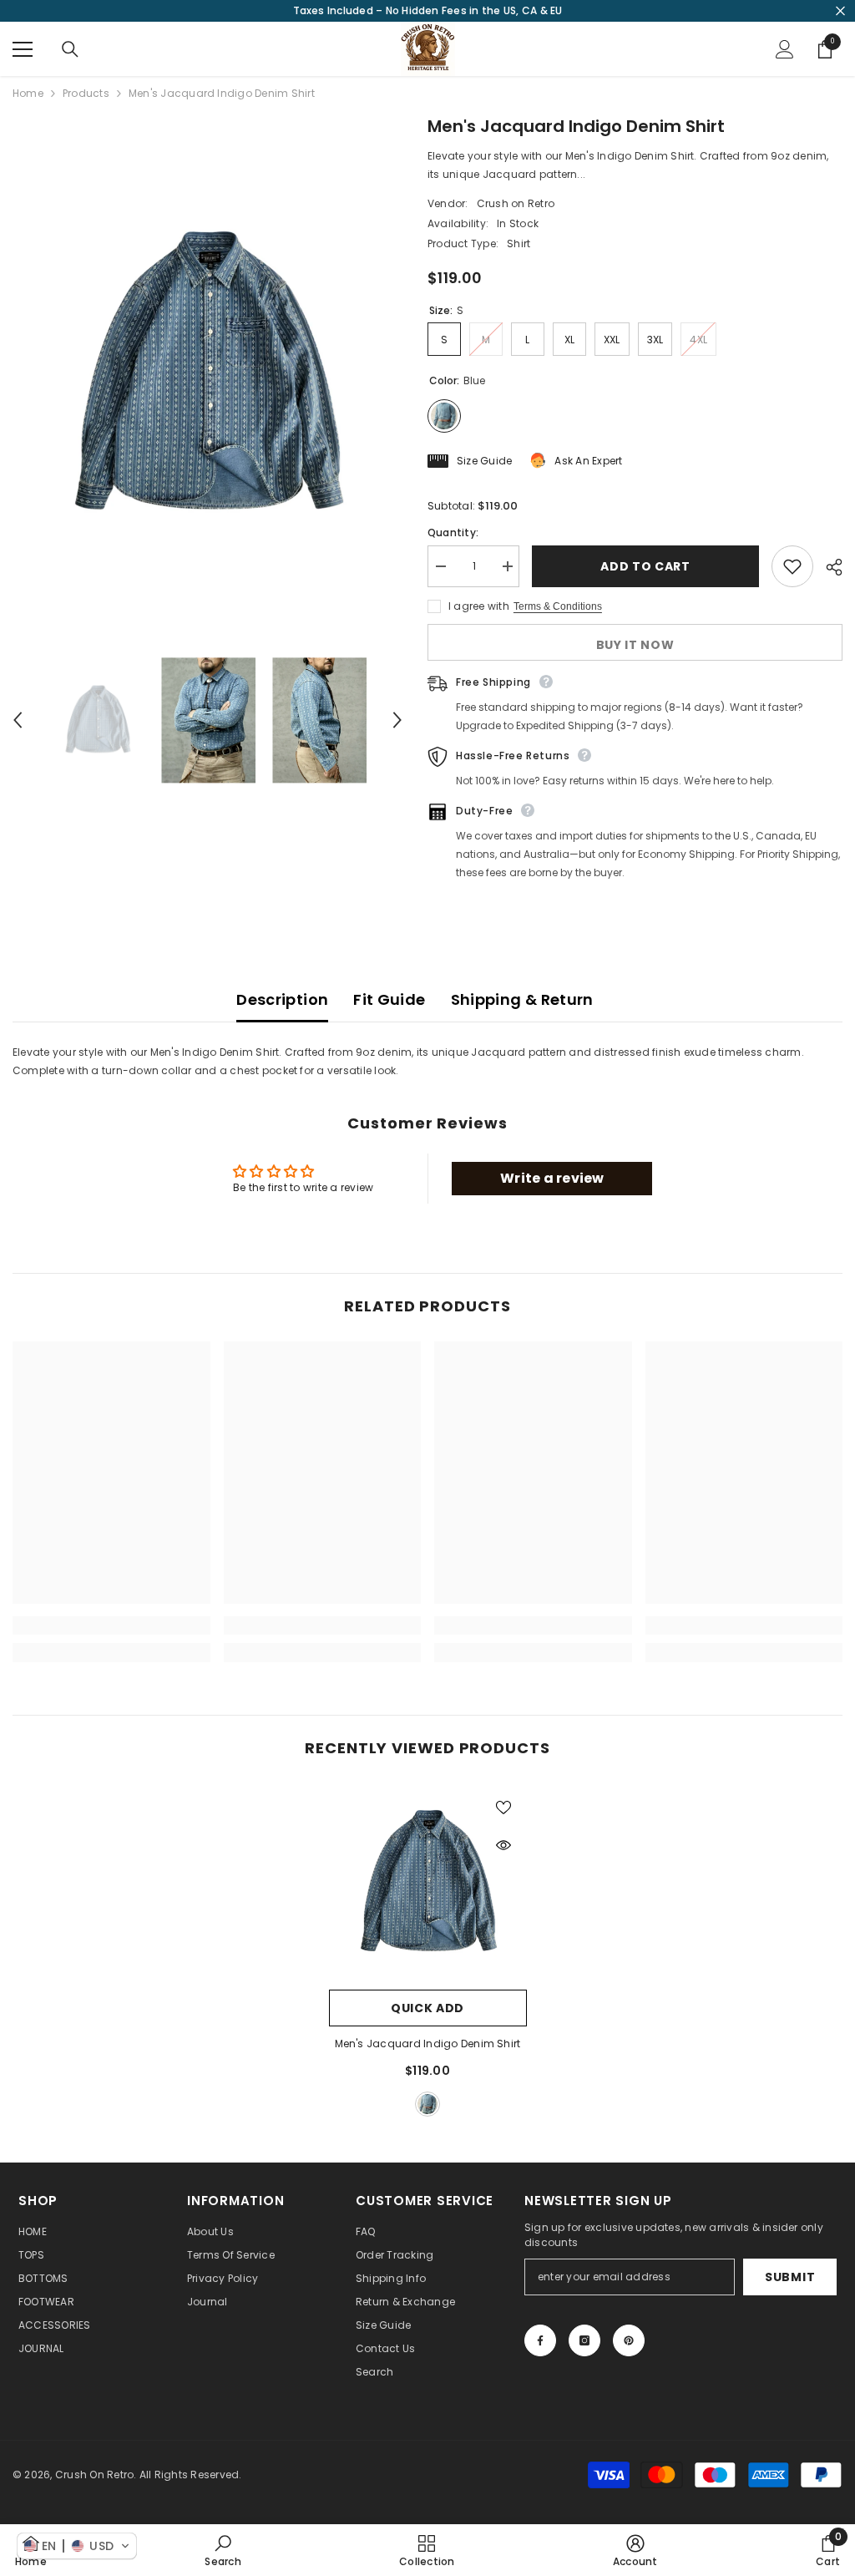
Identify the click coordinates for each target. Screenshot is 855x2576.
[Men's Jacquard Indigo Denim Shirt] (428, 1882)
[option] (207, 374)
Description (282, 999)
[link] (111, 1625)
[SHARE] (828, 567)
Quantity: (453, 532)
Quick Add (427, 2008)
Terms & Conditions (558, 606)
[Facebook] (540, 2340)
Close (840, 11)
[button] (18, 720)
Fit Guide (389, 999)
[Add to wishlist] (792, 566)
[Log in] (785, 49)
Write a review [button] (552, 1178)
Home (28, 93)
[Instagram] (584, 2340)
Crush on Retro (516, 203)
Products (86, 93)
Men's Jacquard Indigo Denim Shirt (428, 2044)
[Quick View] (503, 1845)
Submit (790, 2277)
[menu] (23, 49)
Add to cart (643, 566)
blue (427, 2104)
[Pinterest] (629, 2340)
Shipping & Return (522, 999)
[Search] (70, 49)
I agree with (479, 606)
